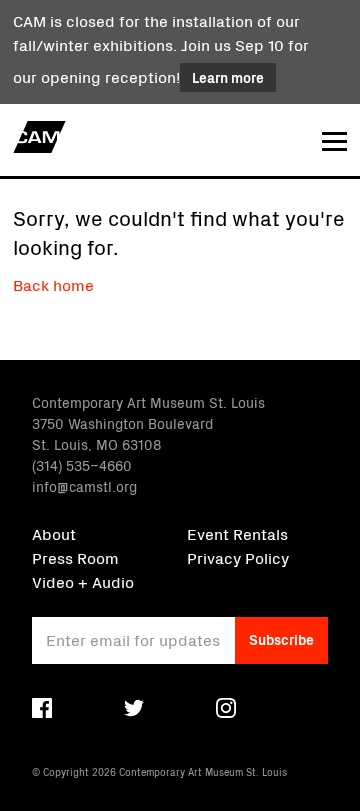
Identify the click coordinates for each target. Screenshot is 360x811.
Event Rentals (237, 533)
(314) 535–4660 (82, 465)
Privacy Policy (238, 557)
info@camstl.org (84, 486)
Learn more (228, 77)
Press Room (75, 557)
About (54, 533)
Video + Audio (83, 581)
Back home (53, 284)
